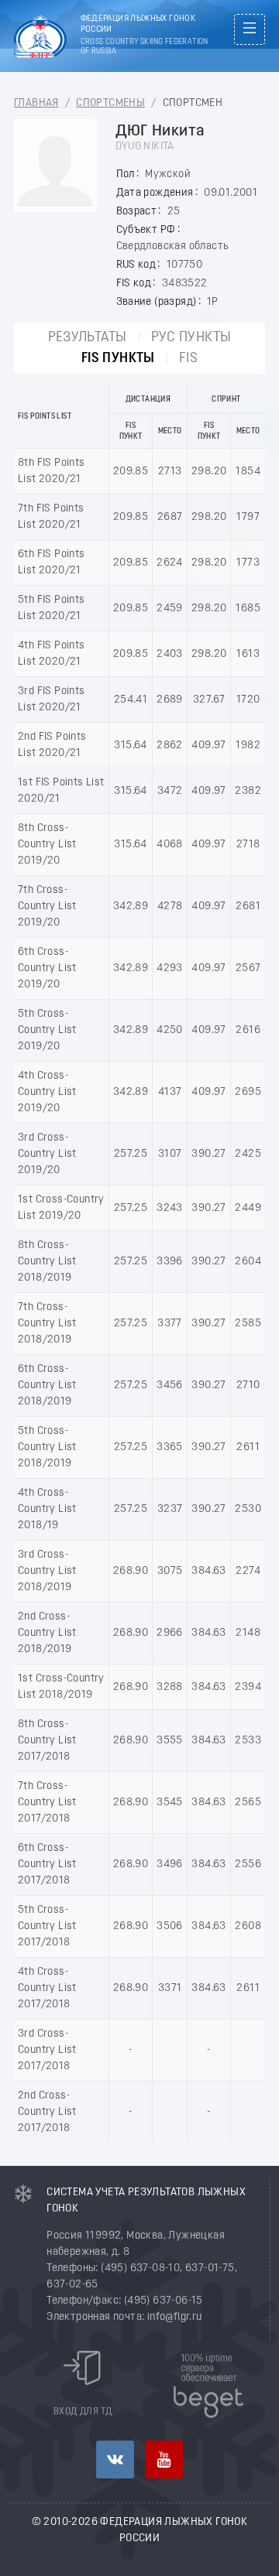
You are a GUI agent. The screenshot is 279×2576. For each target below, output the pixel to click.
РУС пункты (191, 338)
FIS (188, 359)
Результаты (88, 338)
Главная (36, 103)
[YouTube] (164, 2460)
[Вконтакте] (115, 2460)
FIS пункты (118, 359)
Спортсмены (110, 103)
